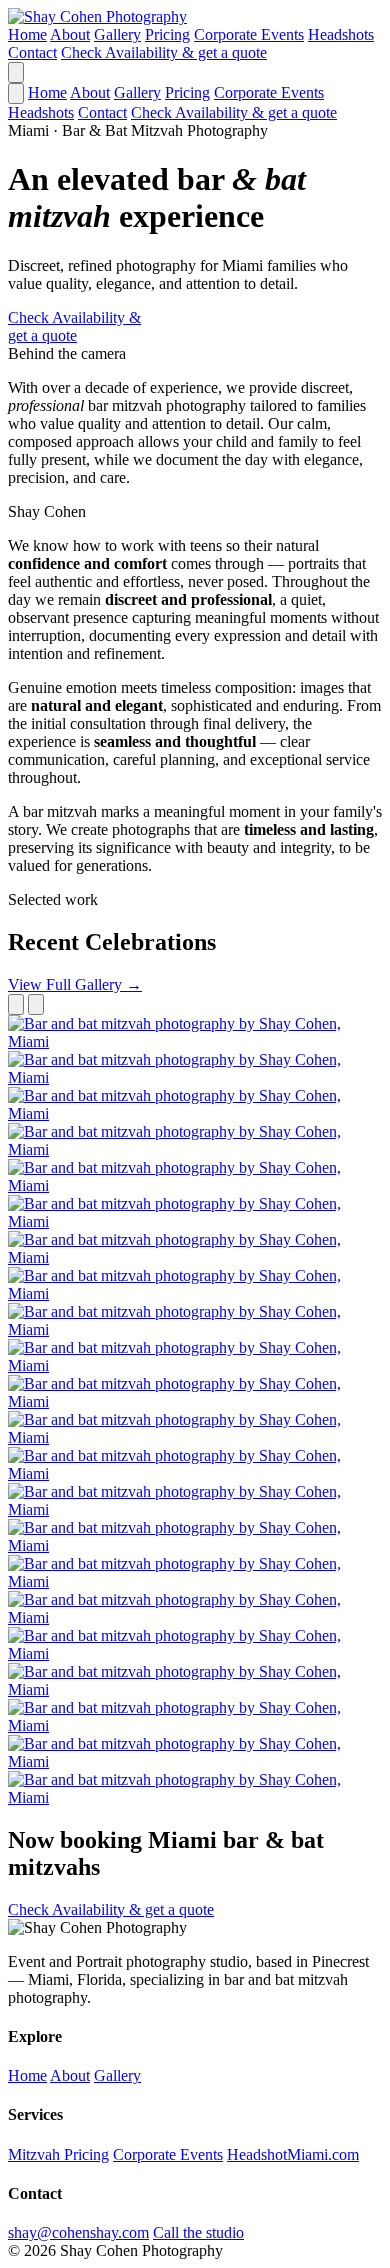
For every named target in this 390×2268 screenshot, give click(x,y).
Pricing (167, 34)
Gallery (117, 34)
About (70, 34)
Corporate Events (249, 34)
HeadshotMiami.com (293, 2154)
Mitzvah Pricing (58, 2154)
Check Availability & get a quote (164, 52)
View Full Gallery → (75, 984)
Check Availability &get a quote (74, 326)
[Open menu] (16, 72)
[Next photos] (36, 1004)
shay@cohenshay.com (78, 2232)
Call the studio (198, 2232)
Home (27, 34)
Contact (32, 52)
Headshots (341, 34)
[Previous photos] (16, 1004)
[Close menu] (16, 93)
